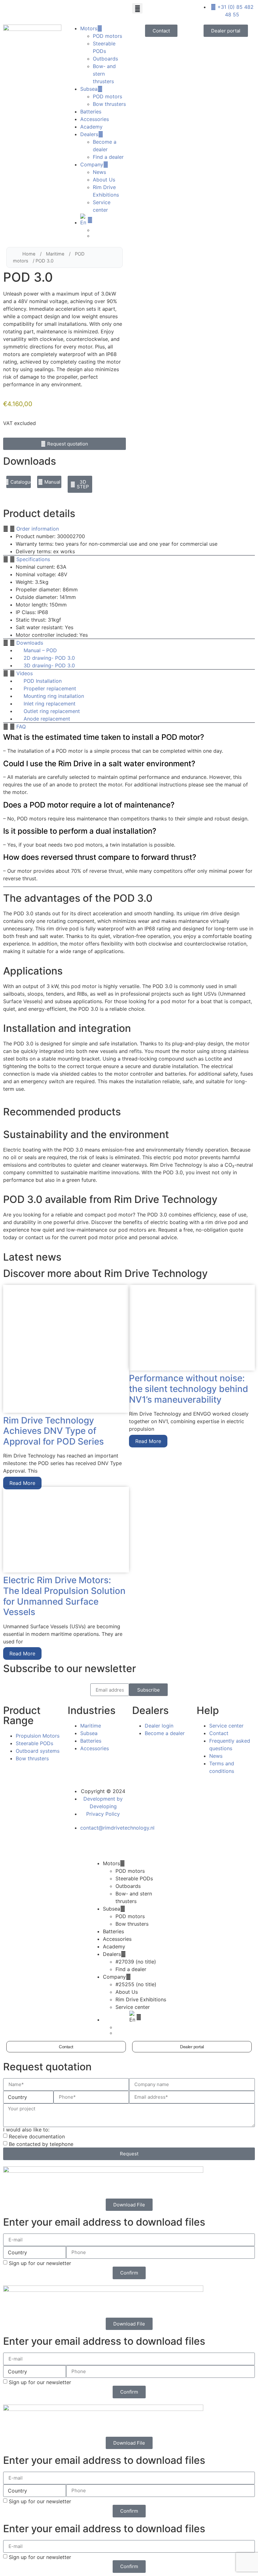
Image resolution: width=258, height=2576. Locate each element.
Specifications (33, 559)
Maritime (55, 254)
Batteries (91, 112)
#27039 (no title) (136, 1962)
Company (92, 164)
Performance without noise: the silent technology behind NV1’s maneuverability (189, 1389)
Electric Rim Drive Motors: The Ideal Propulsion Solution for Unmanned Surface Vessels (64, 1596)
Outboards (105, 59)
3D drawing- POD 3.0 (49, 665)
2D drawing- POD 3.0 (49, 658)
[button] (137, 8)
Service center (133, 2007)
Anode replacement (47, 719)
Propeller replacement (50, 688)
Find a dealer (108, 157)
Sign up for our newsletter (40, 2263)
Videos (25, 673)
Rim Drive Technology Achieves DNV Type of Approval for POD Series (53, 1431)
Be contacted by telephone (41, 2144)
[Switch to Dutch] (109, 230)
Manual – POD (40, 650)
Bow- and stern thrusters (104, 74)
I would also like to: (26, 2130)
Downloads (30, 643)
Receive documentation (37, 2136)
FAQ (21, 727)
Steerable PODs (134, 1878)
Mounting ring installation (54, 696)
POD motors (107, 36)
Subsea (89, 89)
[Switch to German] (109, 236)
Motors (89, 28)
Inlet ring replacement (50, 704)
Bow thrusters (109, 104)
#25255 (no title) (136, 1984)
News (99, 172)
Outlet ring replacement (52, 711)
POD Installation (43, 681)
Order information (38, 529)
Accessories (95, 119)
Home (29, 254)
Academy (91, 127)
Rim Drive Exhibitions (141, 1999)
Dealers (89, 134)
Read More (22, 1483)
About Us (104, 180)
